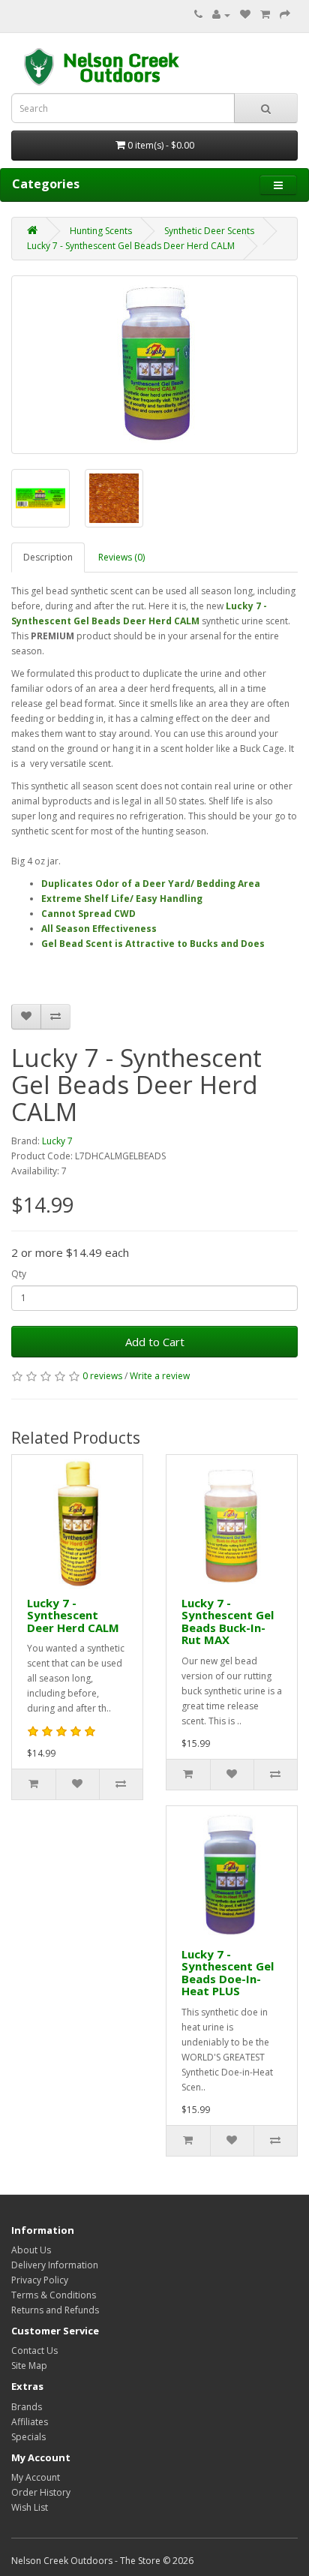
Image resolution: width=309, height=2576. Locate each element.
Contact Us (34, 2351)
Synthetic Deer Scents (209, 231)
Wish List (30, 2507)
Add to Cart (155, 1342)
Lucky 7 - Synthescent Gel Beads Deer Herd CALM (131, 246)
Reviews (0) (121, 557)
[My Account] (221, 15)
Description (48, 557)
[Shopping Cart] (265, 15)
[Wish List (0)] (245, 15)
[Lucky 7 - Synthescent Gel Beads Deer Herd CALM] (154, 365)
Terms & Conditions (54, 2295)
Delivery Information (55, 2265)
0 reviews (102, 1376)
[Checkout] (285, 15)
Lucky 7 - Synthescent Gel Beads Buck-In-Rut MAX (228, 1622)
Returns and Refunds (55, 2310)
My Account (36, 2477)
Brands (27, 2407)
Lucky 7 (57, 1141)
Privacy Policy (40, 2280)
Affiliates (30, 2422)
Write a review (160, 1376)
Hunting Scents (101, 231)
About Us (31, 2250)
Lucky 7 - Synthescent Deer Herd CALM (73, 1615)
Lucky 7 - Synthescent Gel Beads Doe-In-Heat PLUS (228, 1973)
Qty (19, 1274)
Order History (41, 2492)
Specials (28, 2437)
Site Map (29, 2366)
